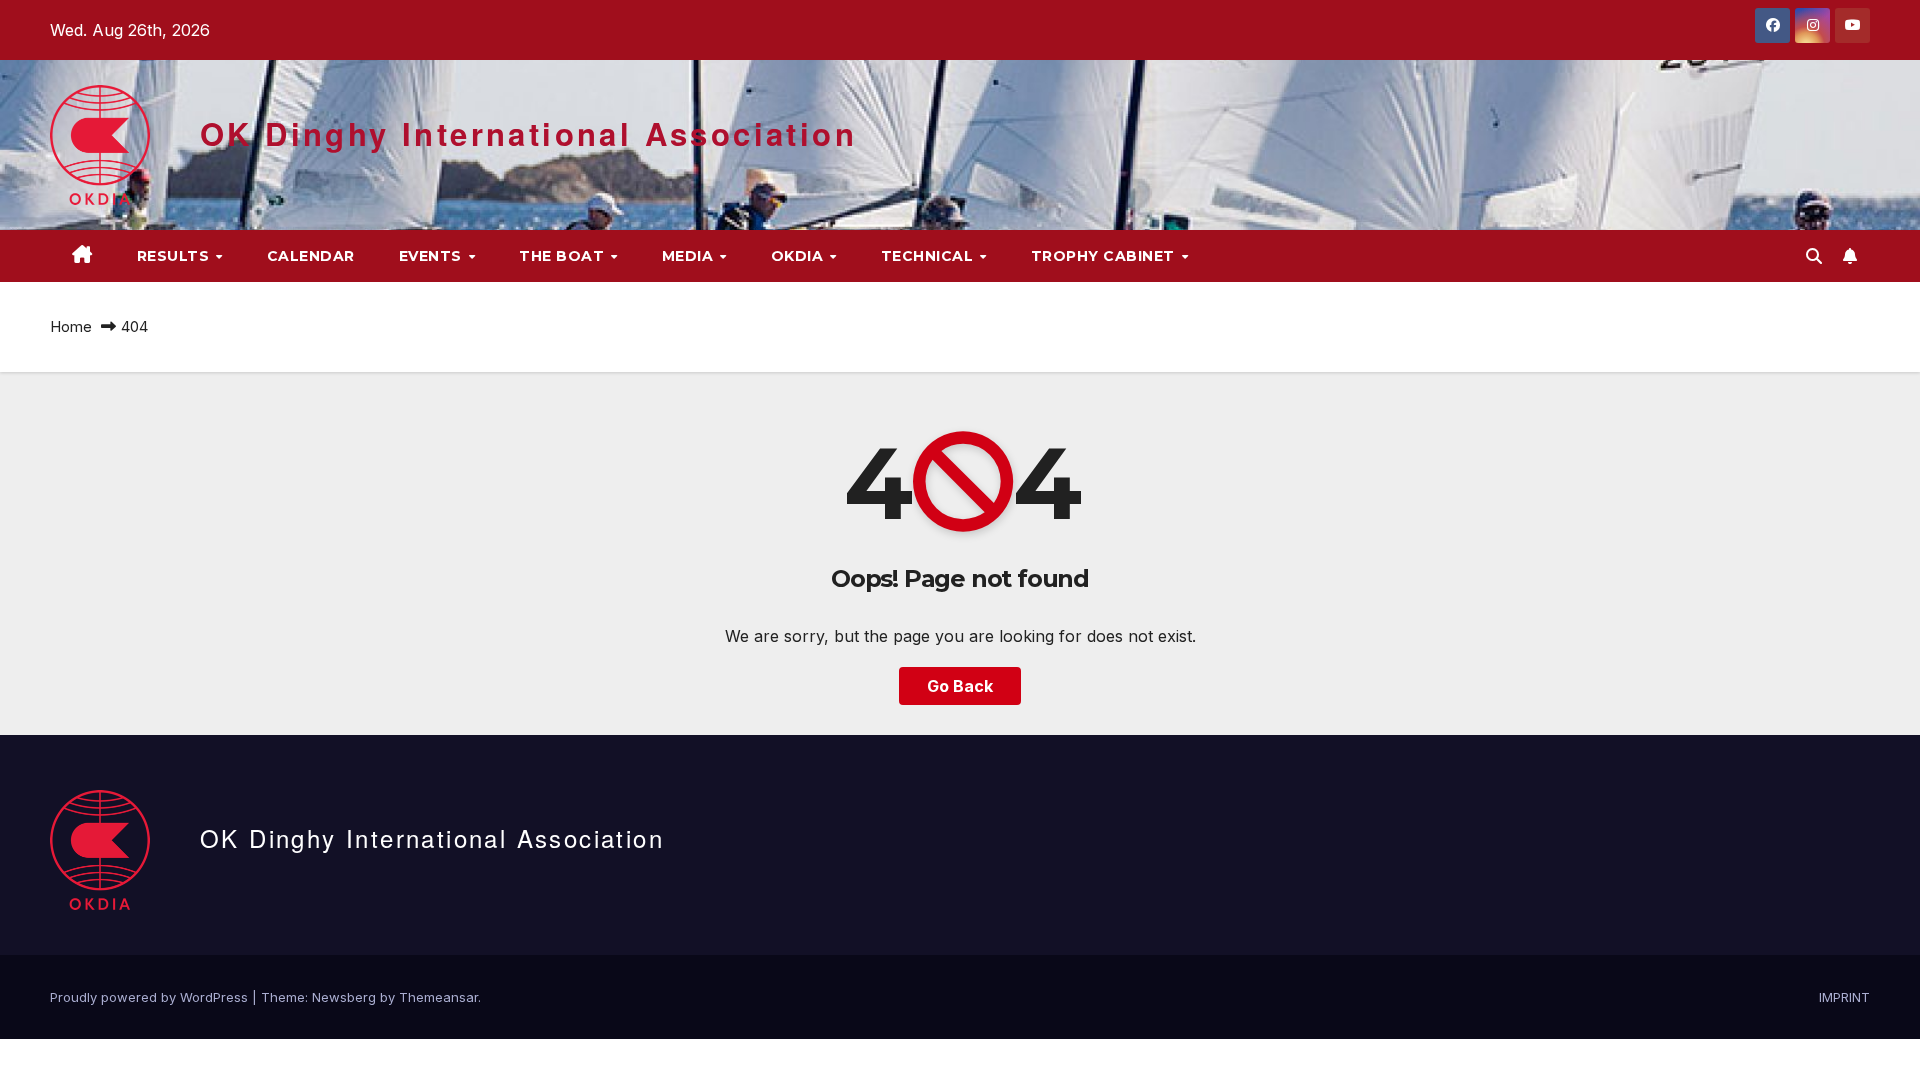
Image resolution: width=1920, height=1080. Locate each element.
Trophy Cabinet (1105, 256)
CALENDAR (311, 256)
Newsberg (344, 997)
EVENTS (433, 256)
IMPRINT (1844, 997)
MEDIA (690, 256)
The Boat (564, 256)
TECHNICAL (929, 256)
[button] (1814, 256)
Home (71, 326)
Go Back (960, 686)
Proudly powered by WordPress (151, 997)
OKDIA (799, 256)
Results (175, 256)
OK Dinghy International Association (528, 133)
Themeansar (438, 997)
